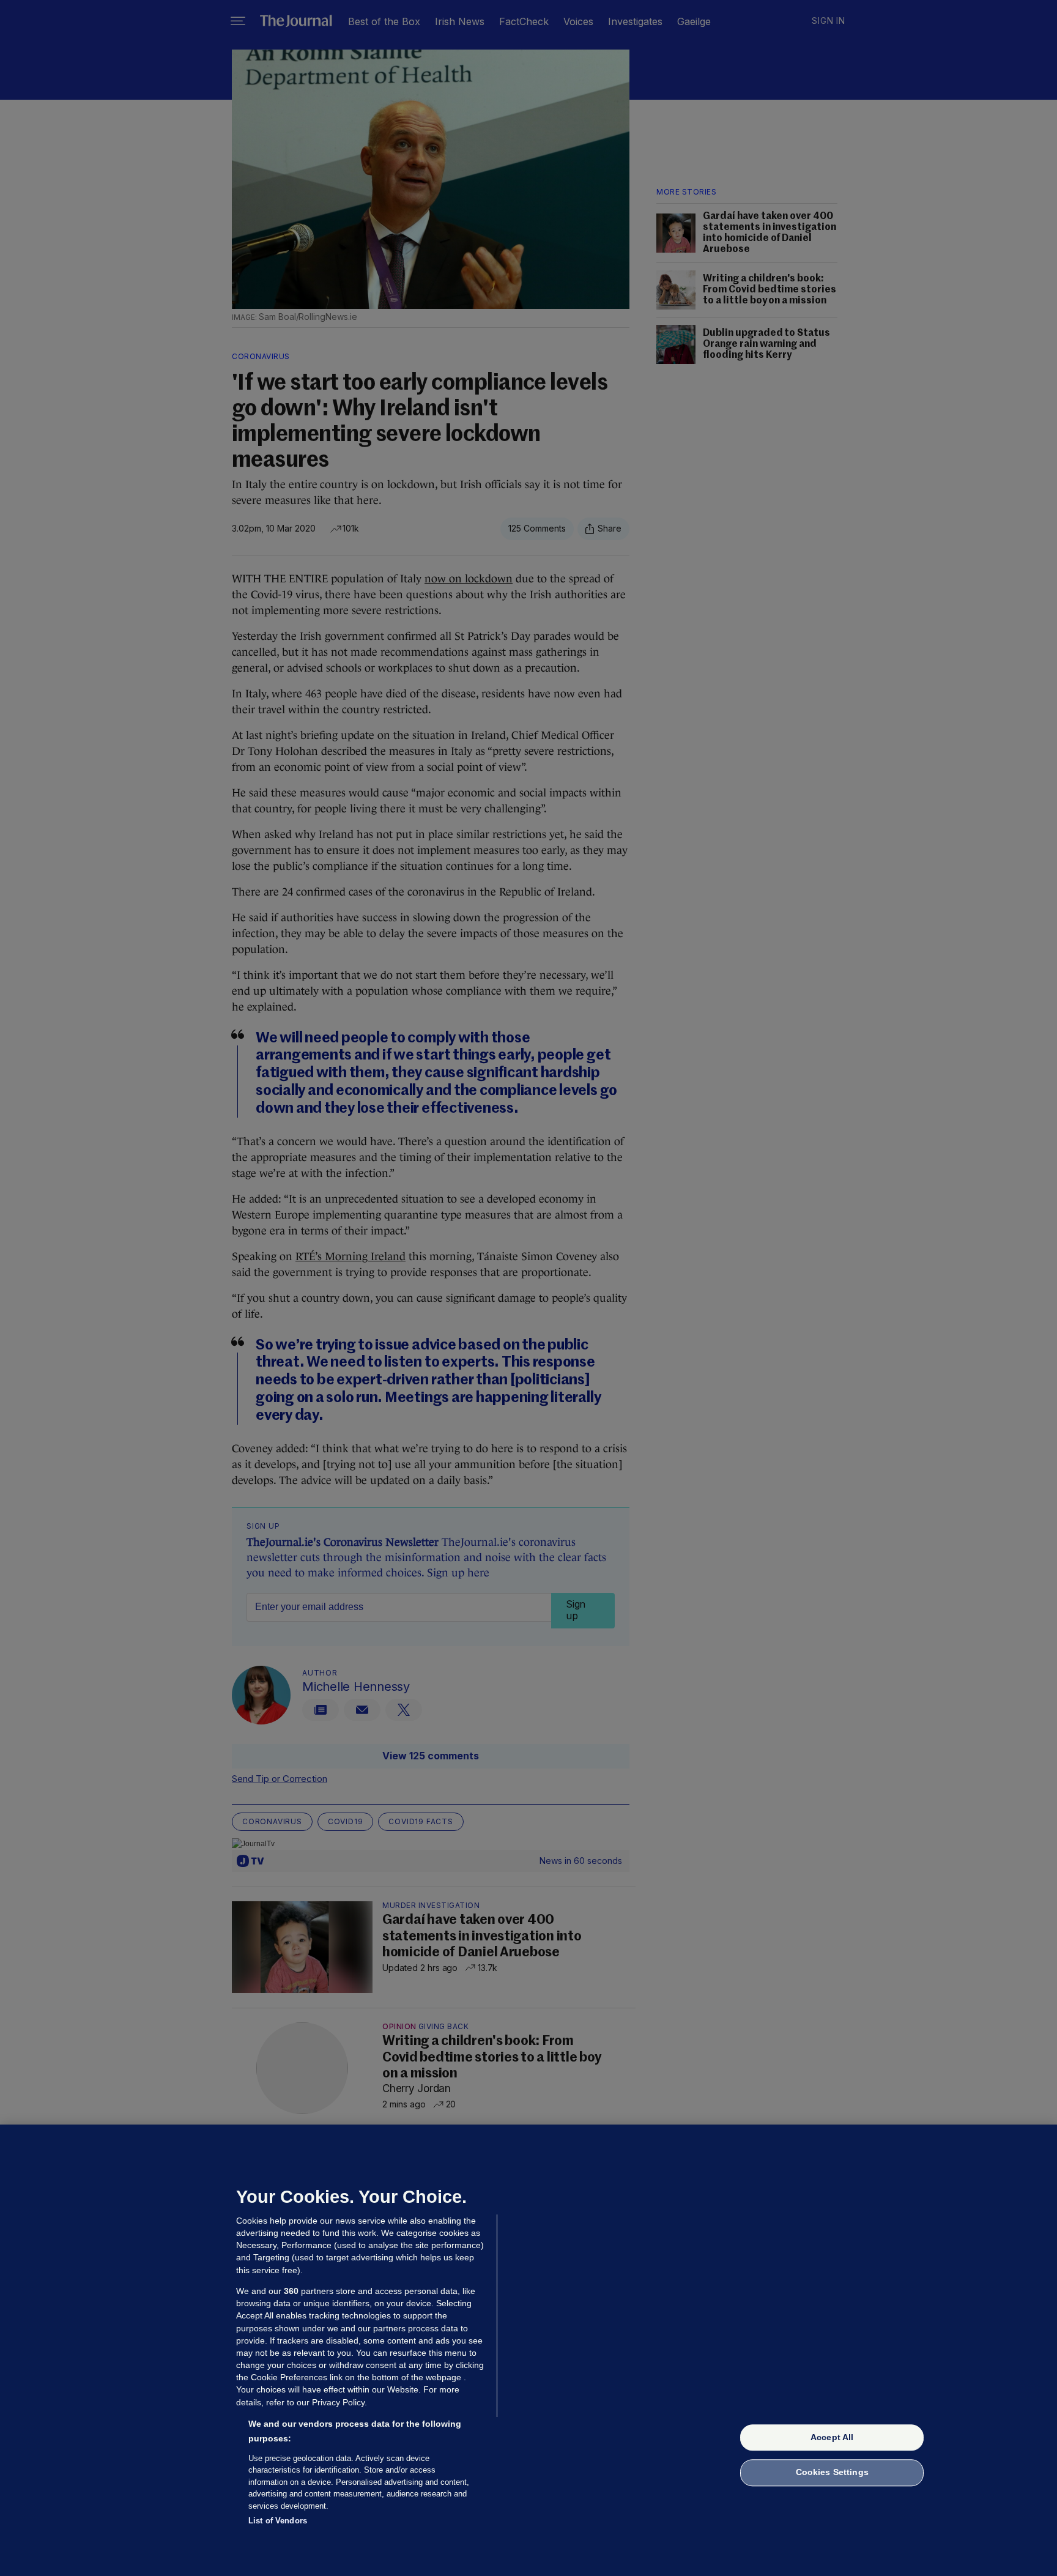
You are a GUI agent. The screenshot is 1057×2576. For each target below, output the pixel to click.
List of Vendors (278, 2521)
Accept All (832, 2437)
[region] (528, 2350)
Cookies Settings (832, 2473)
